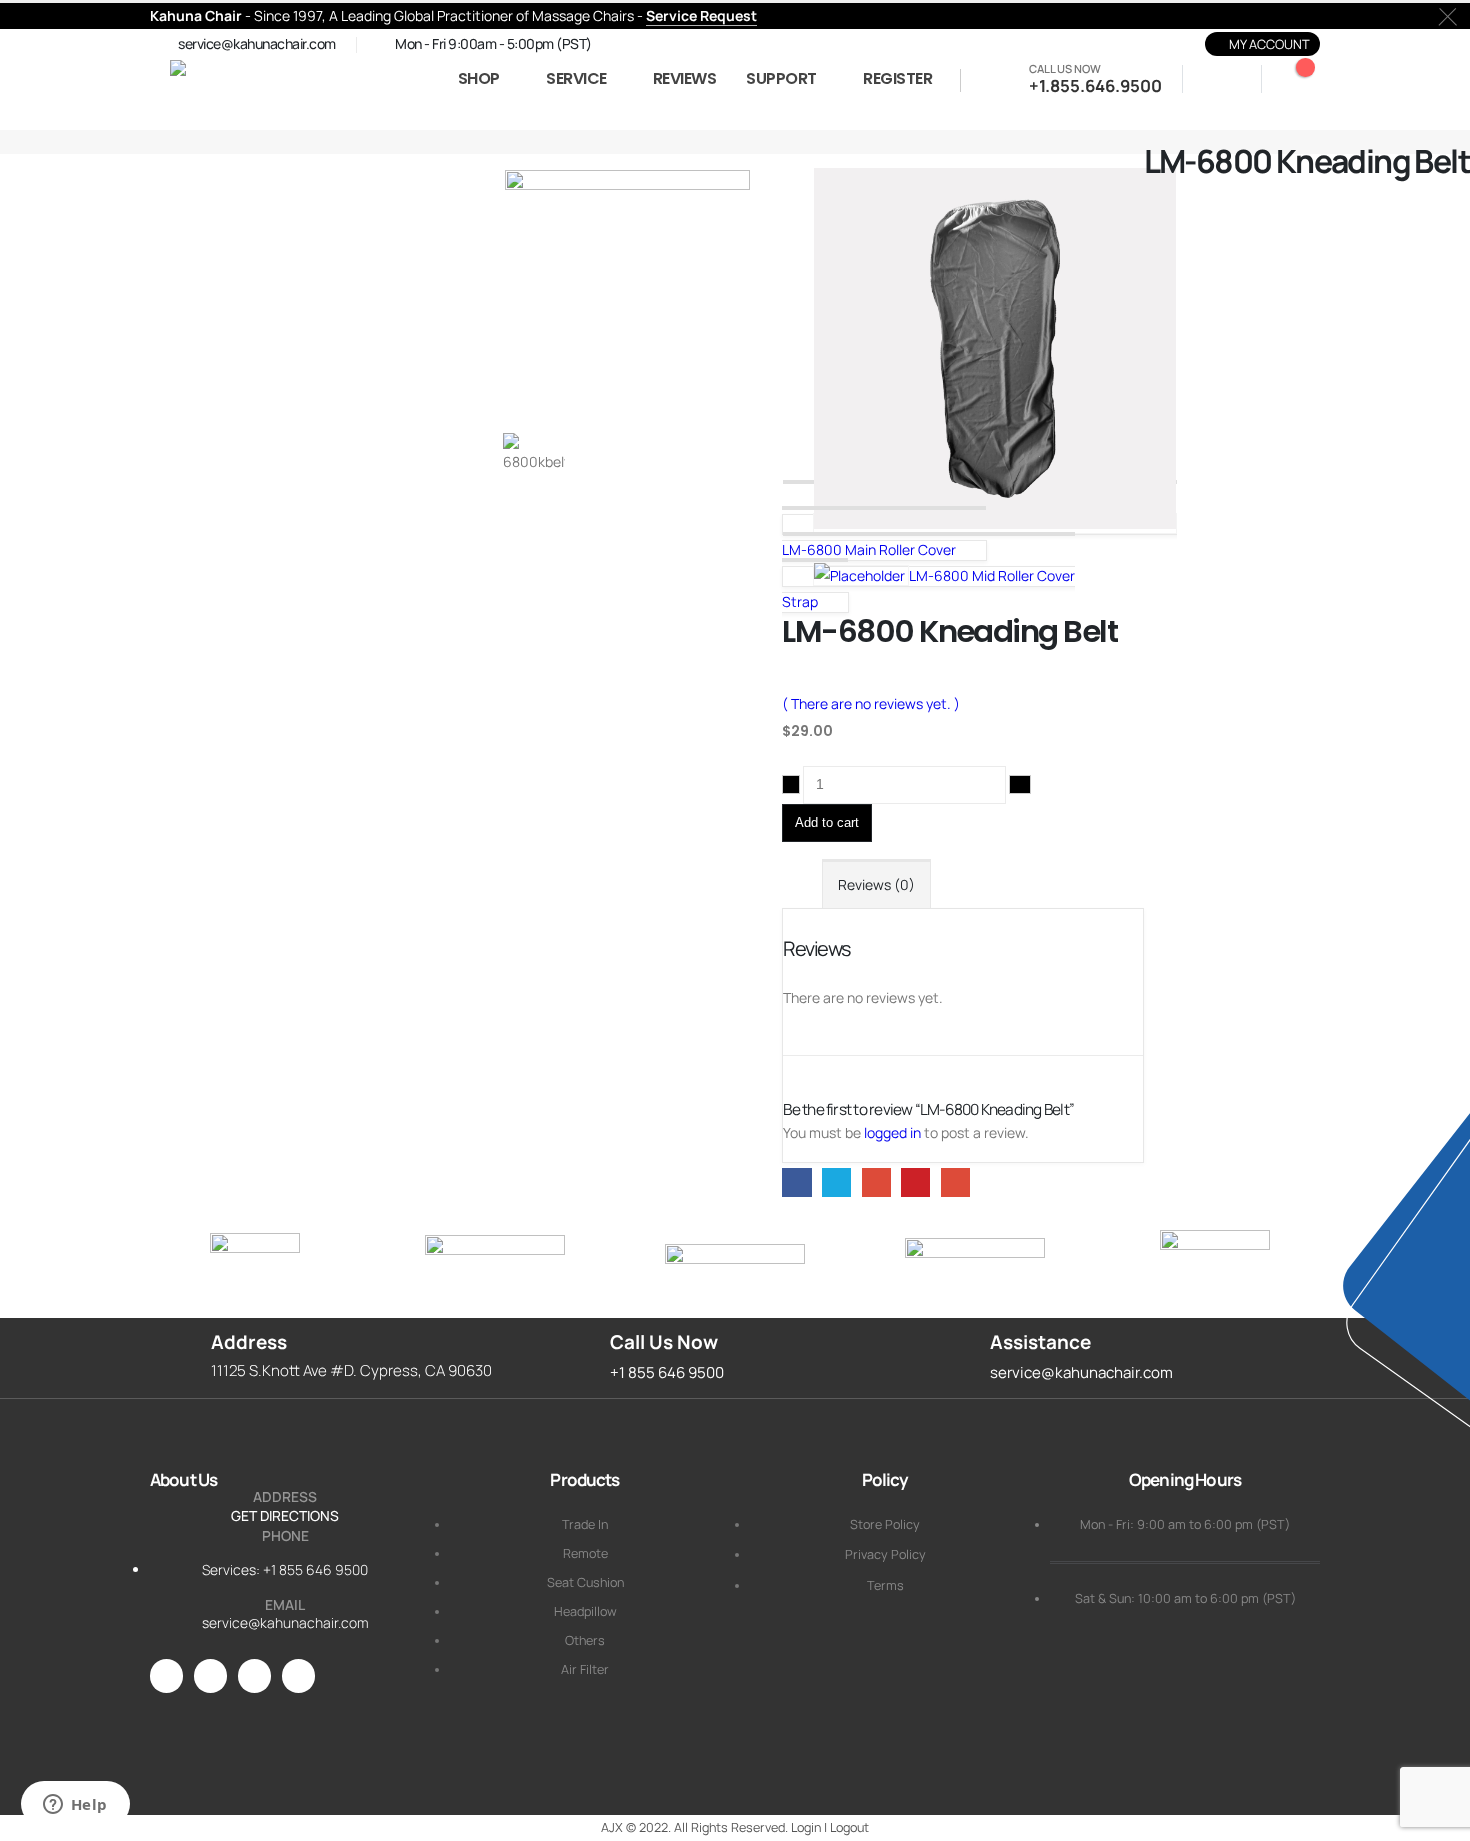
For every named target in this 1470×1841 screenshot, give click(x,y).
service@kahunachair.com (285, 1622)
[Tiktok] (298, 1675)
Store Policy (885, 1524)
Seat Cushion (585, 1582)
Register (897, 78)
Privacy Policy (885, 1554)
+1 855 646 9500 (315, 1569)
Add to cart (827, 822)
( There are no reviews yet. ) (871, 703)
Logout (849, 1827)
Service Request (701, 15)
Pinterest (915, 1182)
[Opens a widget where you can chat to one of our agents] (75, 1806)
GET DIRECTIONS (285, 1515)
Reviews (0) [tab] (876, 884)
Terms (885, 1585)
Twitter (836, 1182)
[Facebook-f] (210, 1675)
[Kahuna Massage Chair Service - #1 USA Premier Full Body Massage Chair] (290, 79)
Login (806, 1827)
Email (955, 1182)
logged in (892, 1132)
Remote (585, 1553)
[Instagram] (166, 1675)
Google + (876, 1182)
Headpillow (585, 1611)
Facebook (796, 1182)
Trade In (585, 1524)
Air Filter (585, 1669)
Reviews (685, 78)
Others (585, 1640)
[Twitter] (254, 1675)
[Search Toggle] (1215, 81)
